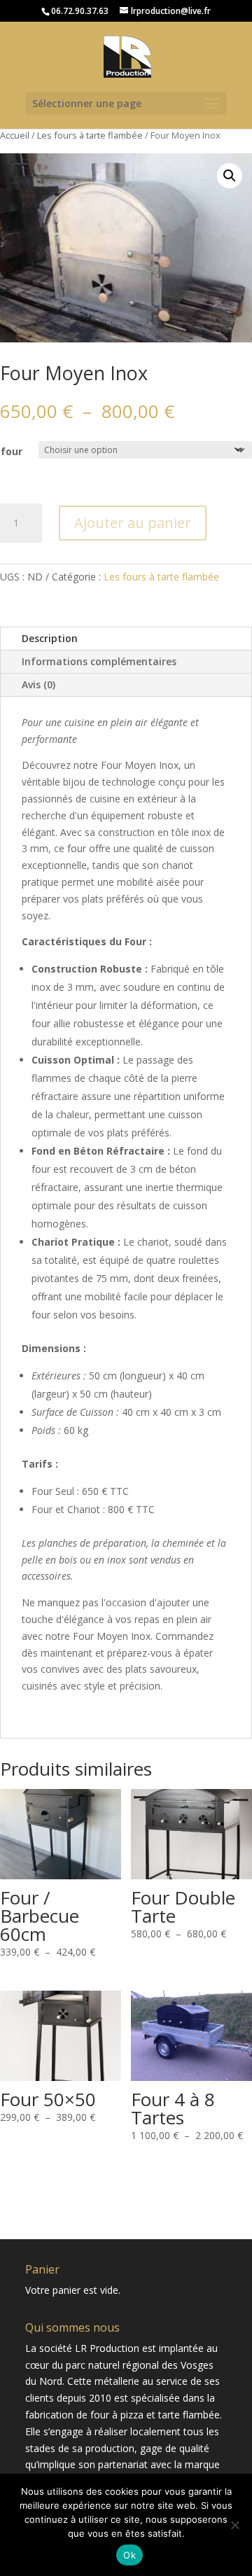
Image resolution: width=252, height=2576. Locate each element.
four (12, 451)
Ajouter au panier (133, 523)
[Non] (234, 2525)
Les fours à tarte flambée (90, 135)
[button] (230, 176)
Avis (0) (38, 684)
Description (50, 638)
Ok (129, 2555)
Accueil (15, 135)
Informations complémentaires (99, 661)
